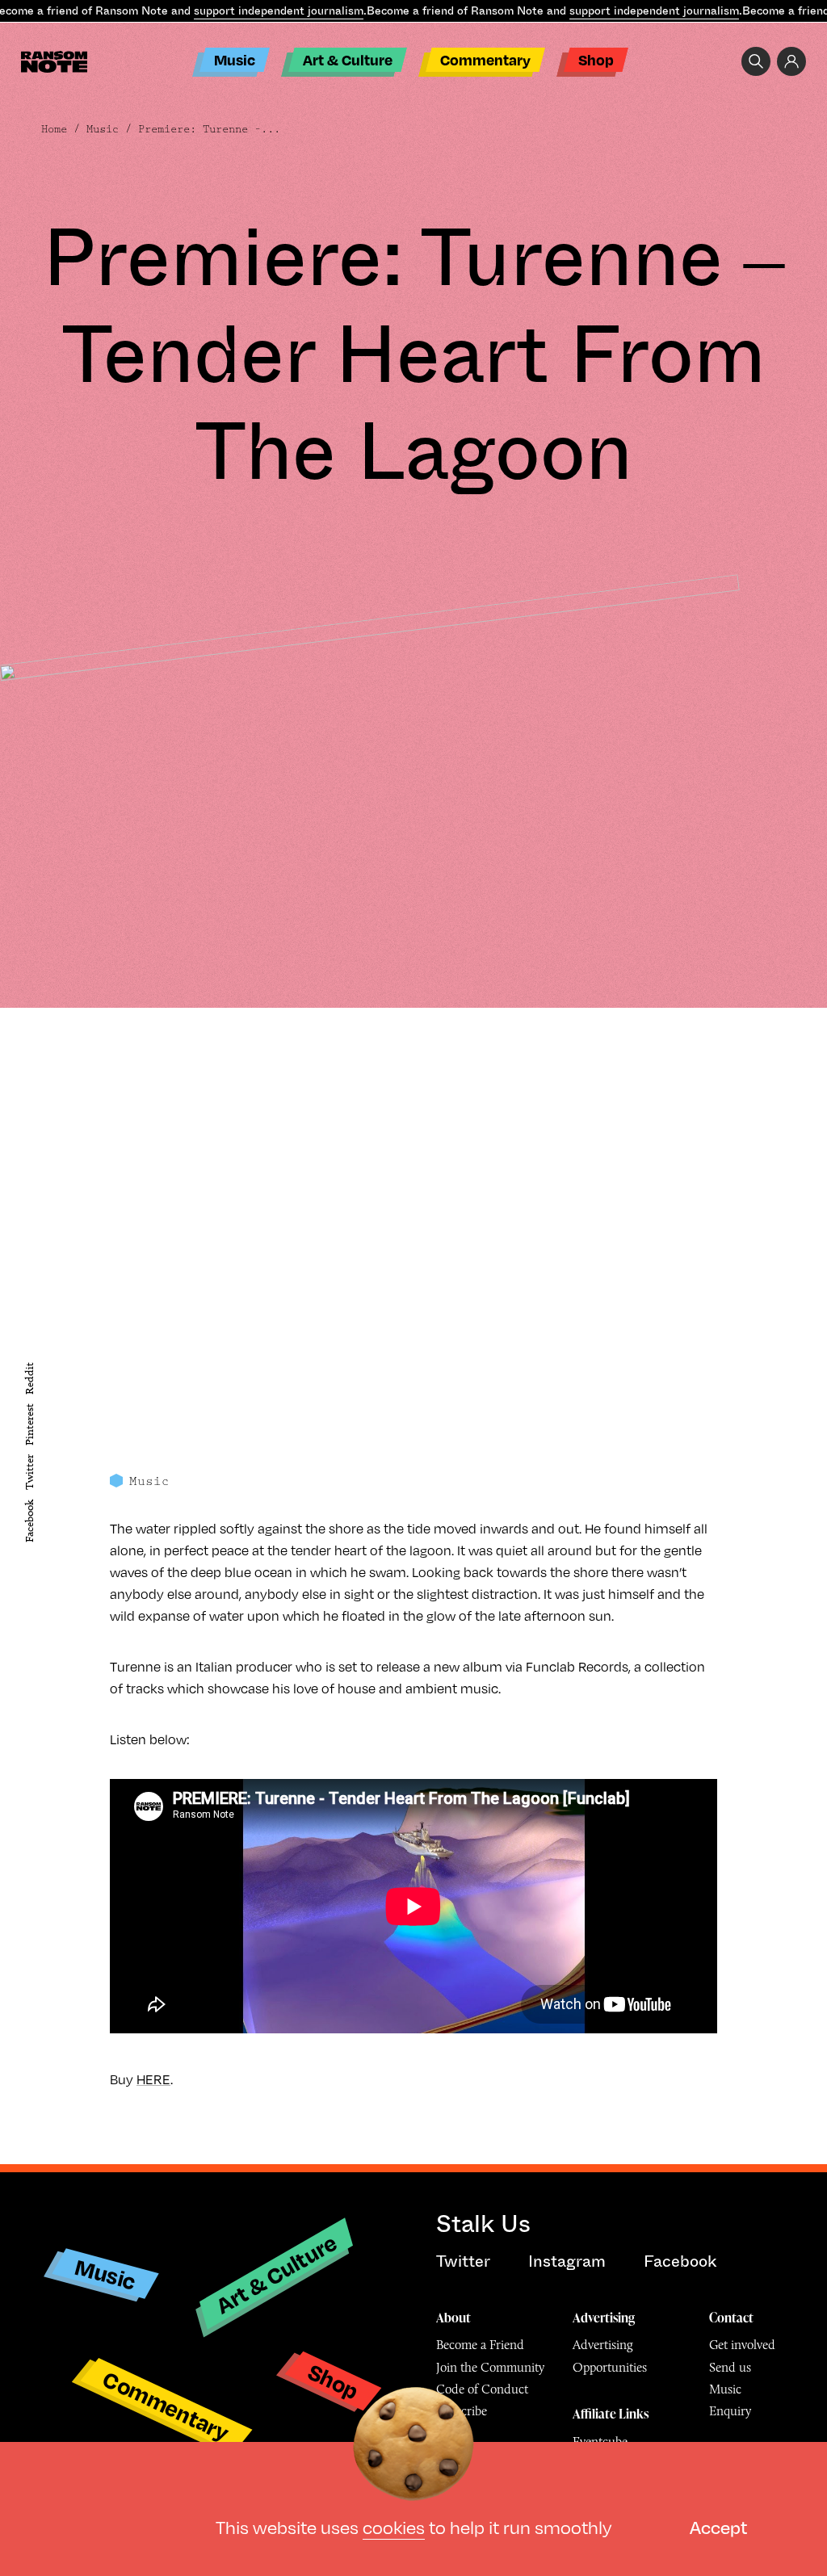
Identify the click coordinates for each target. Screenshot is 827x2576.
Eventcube (600, 2442)
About (453, 2318)
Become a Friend (480, 2345)
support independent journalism (279, 10)
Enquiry (730, 2411)
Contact (731, 2318)
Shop (596, 59)
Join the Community (490, 2367)
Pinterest (29, 1424)
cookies (394, 2526)
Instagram (567, 2261)
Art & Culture (348, 59)
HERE (153, 2079)
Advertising (604, 2318)
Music (235, 59)
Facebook (29, 1521)
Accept (718, 2526)
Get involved (742, 2345)
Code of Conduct (482, 2389)
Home (54, 129)
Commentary (485, 59)
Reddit (29, 1378)
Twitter (29, 1472)
